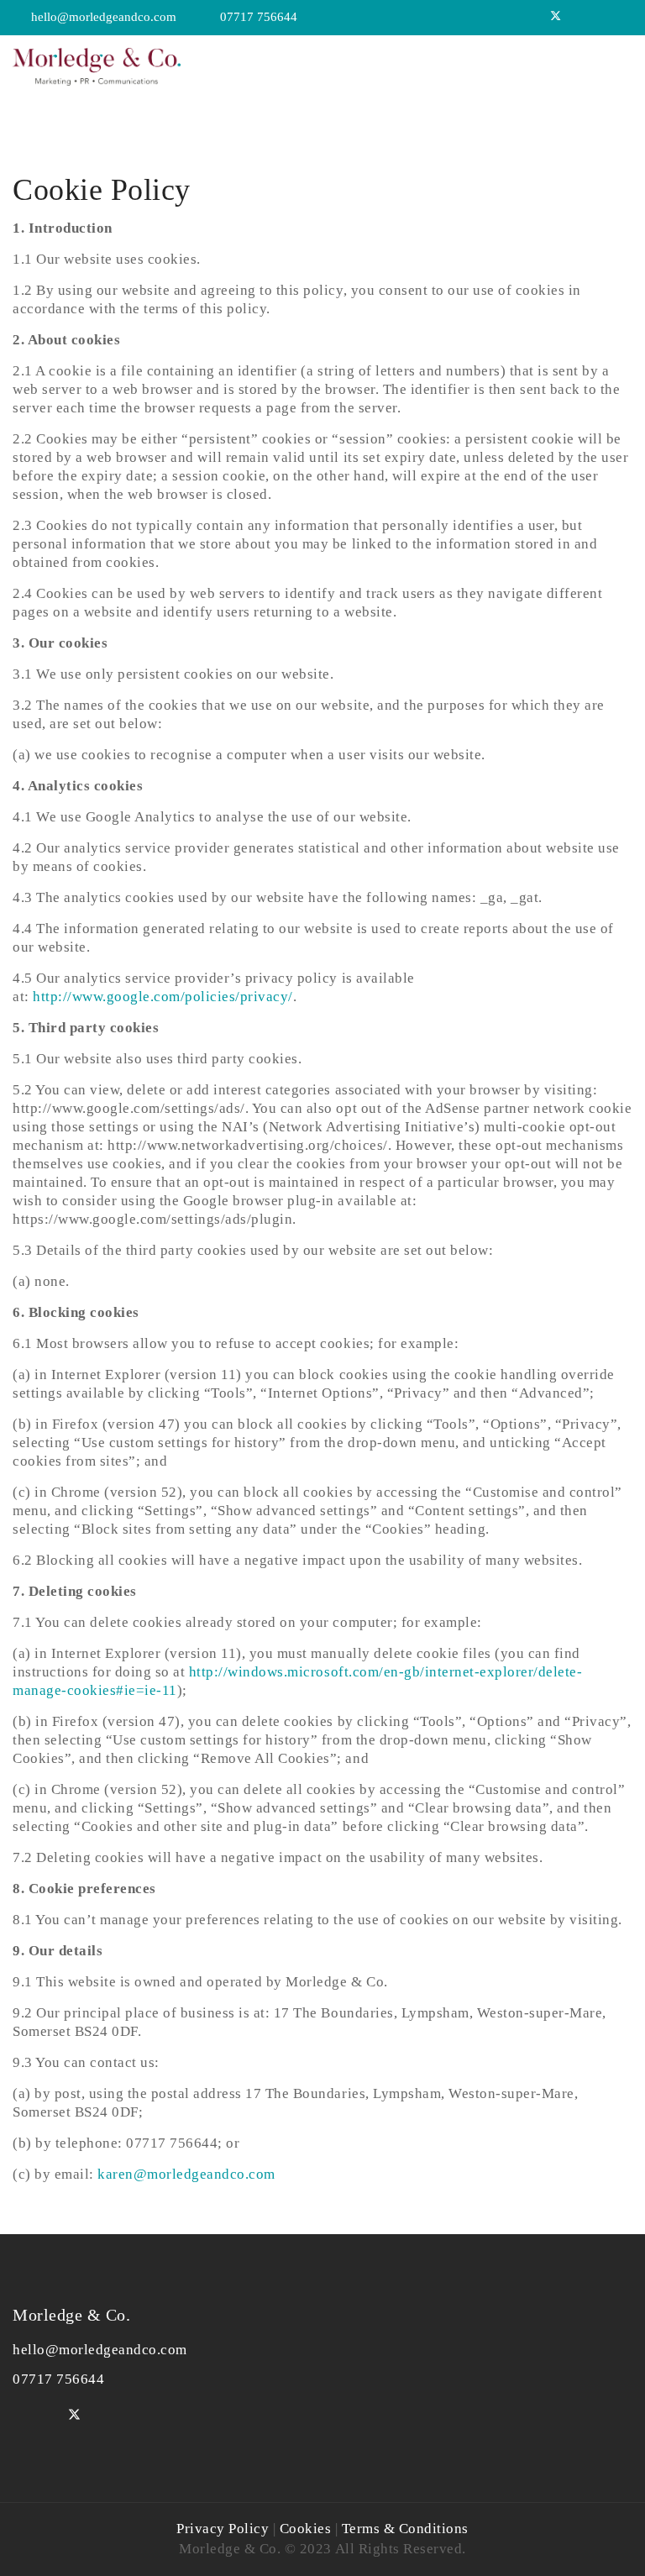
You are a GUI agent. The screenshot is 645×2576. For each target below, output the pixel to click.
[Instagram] (623, 17)
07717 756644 (259, 17)
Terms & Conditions (405, 2529)
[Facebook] (579, 17)
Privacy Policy (223, 2529)
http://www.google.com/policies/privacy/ (163, 997)
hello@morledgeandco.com (104, 17)
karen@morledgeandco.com (186, 2174)
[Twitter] (556, 17)
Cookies (306, 2529)
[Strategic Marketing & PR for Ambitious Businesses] (97, 63)
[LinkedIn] (600, 17)
